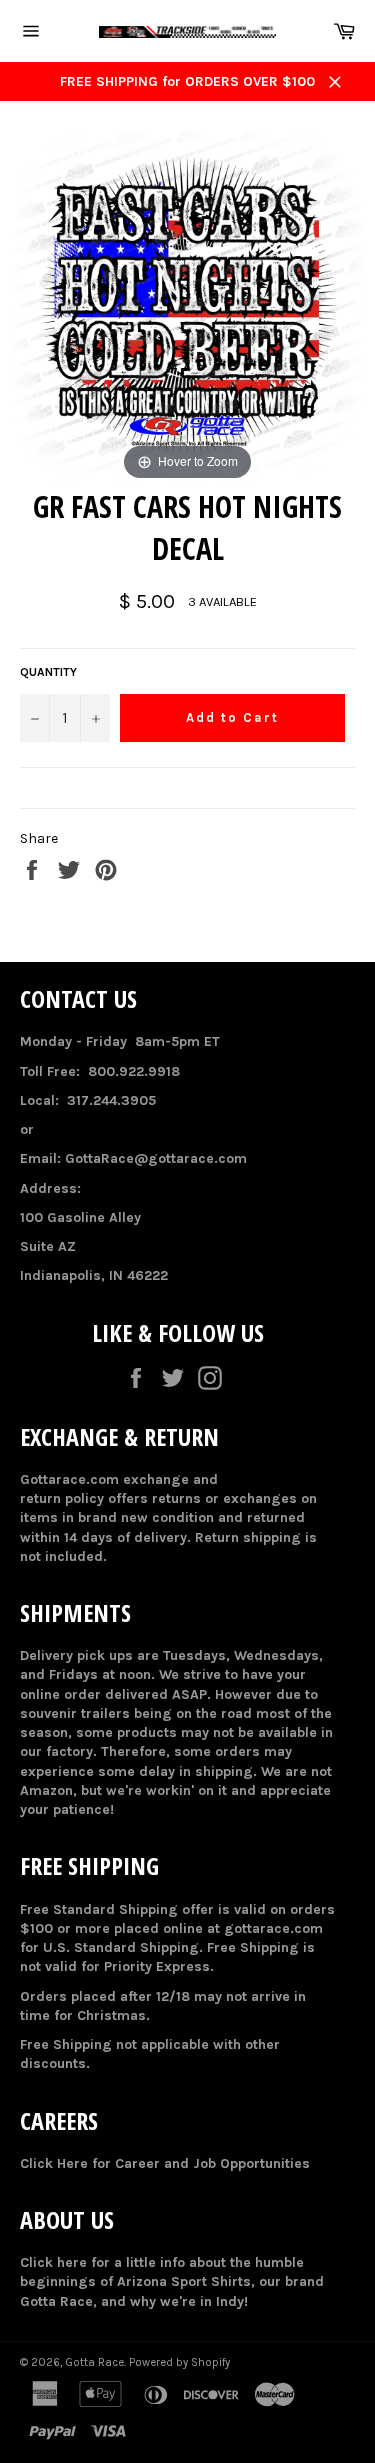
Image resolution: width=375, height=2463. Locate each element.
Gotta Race (94, 2362)
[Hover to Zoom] (187, 307)
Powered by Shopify (179, 2362)
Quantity (48, 672)
